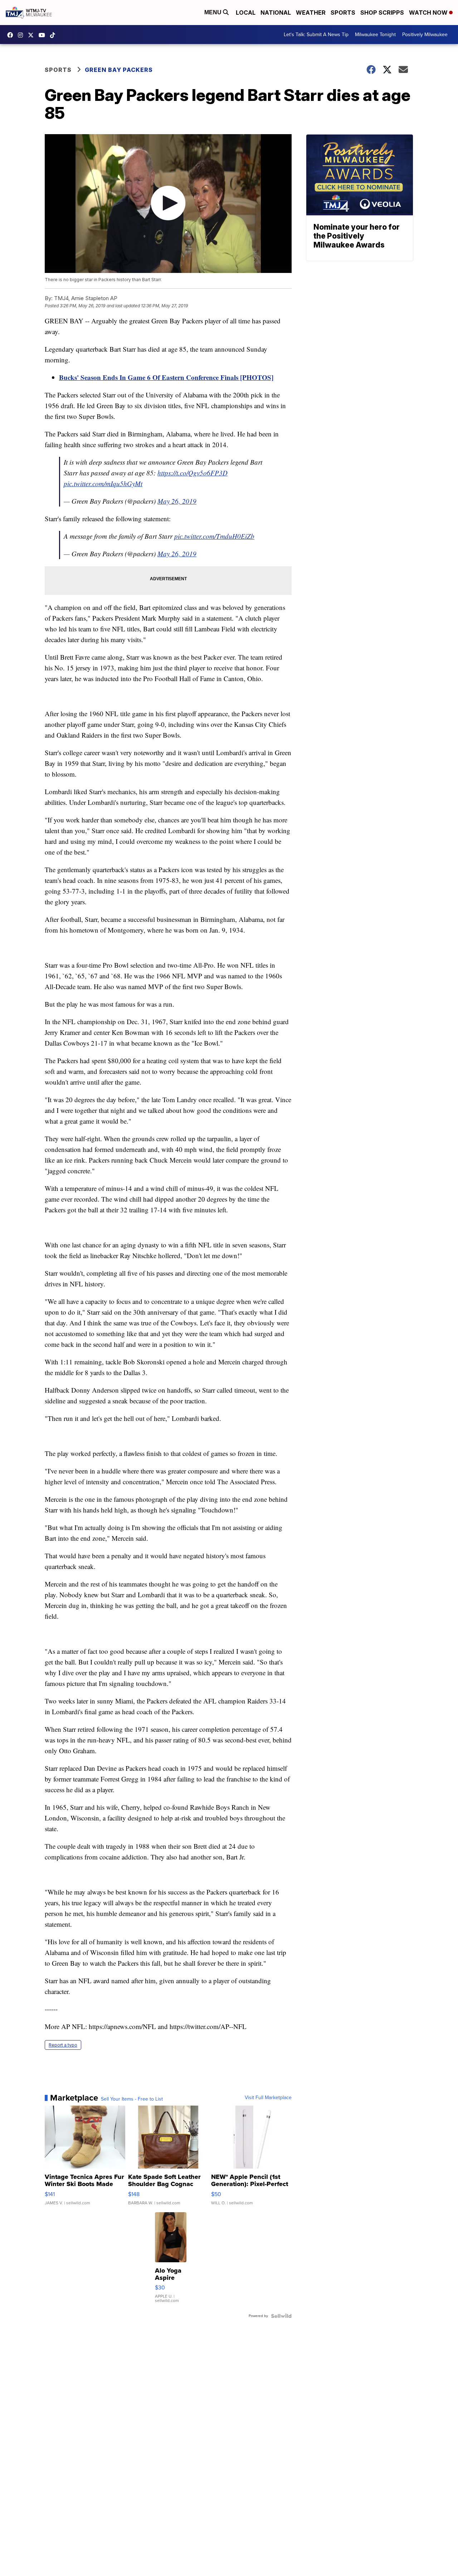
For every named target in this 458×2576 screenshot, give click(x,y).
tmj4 (12, 35)
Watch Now (429, 13)
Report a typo (63, 2045)
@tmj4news (54, 35)
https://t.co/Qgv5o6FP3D (193, 473)
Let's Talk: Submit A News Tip (316, 35)
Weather (311, 13)
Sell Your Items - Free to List (132, 2099)
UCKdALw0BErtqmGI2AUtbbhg (44, 35)
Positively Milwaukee (425, 35)
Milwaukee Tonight (375, 35)
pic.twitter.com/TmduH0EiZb (214, 536)
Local (246, 13)
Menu (214, 12)
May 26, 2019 (177, 501)
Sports (343, 13)
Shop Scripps (382, 13)
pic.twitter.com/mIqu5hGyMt (103, 483)
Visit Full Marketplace (268, 2098)
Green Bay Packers (119, 70)
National (276, 13)
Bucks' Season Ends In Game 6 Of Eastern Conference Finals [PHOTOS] (166, 377)
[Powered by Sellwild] (281, 2316)
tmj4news (22, 35)
